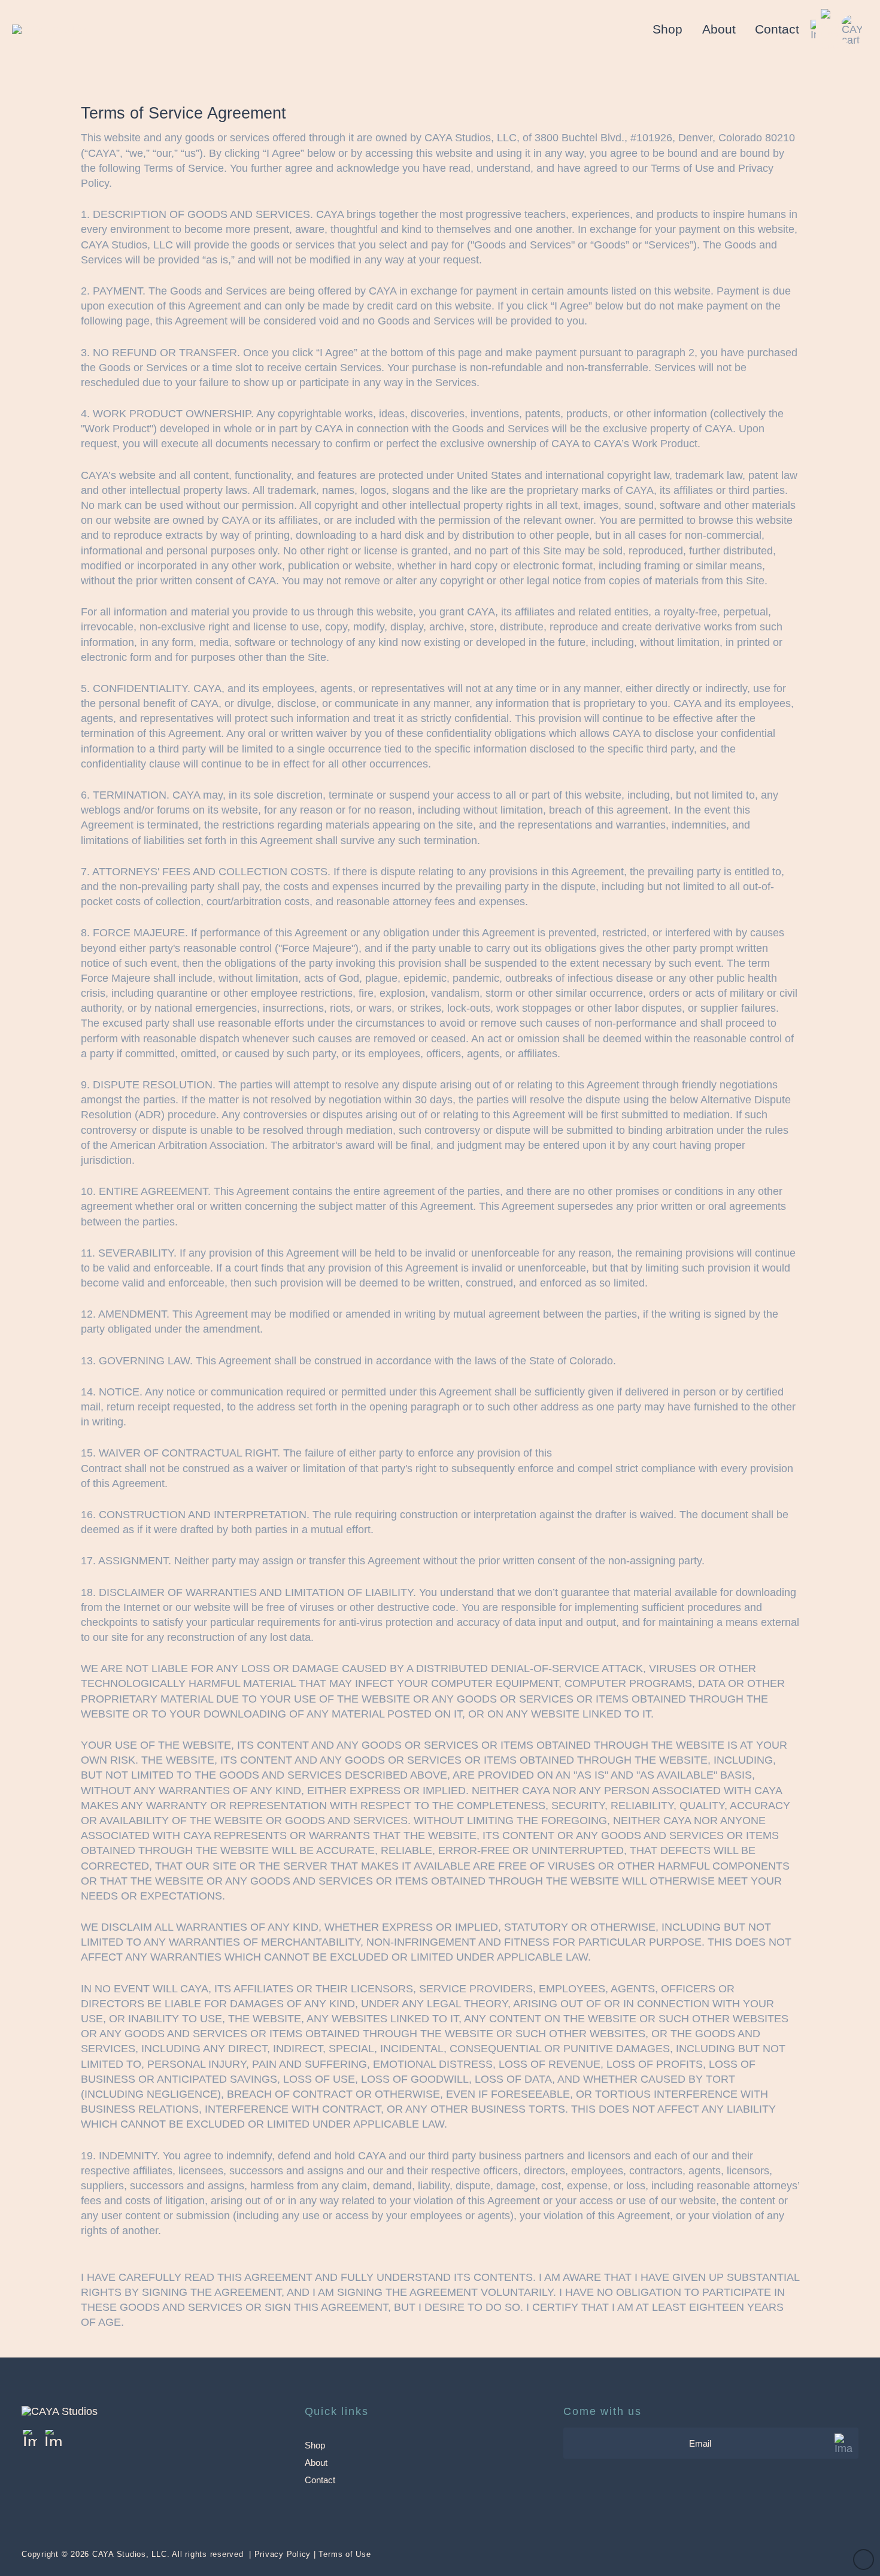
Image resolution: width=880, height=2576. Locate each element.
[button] (854, 30)
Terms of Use (345, 2554)
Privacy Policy (283, 2554)
